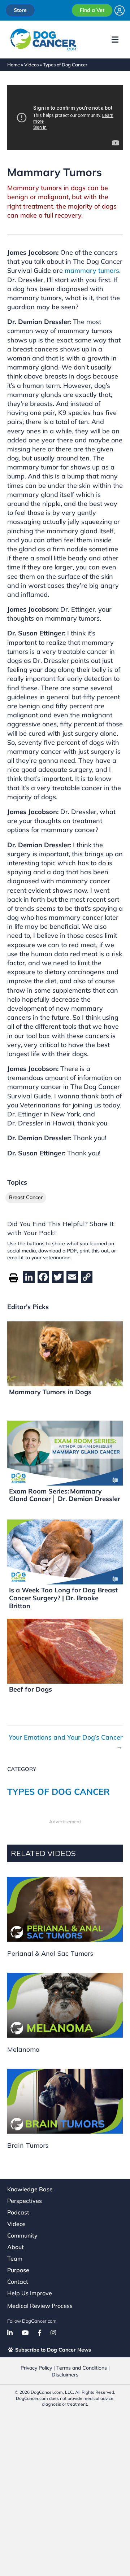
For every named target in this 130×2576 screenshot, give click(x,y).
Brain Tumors (28, 2145)
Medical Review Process (40, 2306)
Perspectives (25, 2201)
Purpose (18, 2270)
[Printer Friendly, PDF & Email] (14, 1277)
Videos (31, 65)
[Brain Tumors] (65, 2101)
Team (15, 2258)
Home (14, 65)
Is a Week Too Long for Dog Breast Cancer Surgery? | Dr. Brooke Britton (63, 1598)
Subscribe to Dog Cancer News (52, 2350)
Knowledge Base (30, 2189)
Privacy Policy (36, 2368)
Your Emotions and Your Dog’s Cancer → (66, 1742)
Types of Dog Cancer (65, 65)
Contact (18, 2282)
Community (22, 2235)
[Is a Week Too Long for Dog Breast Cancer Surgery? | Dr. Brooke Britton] (65, 1551)
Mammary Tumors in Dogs (50, 1392)
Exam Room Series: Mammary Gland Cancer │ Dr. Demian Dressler (65, 1495)
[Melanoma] (65, 2005)
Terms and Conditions (82, 2368)
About (16, 2247)
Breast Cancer (26, 1197)
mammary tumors (92, 270)
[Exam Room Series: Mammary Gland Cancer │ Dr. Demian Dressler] (65, 1452)
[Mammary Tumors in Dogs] (65, 1353)
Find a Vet (92, 10)
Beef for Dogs (31, 1689)
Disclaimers (65, 2375)
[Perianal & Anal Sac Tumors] (65, 1909)
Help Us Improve (30, 2293)
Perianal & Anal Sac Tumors (50, 1953)
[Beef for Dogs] (65, 1651)
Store (20, 10)
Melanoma (23, 2049)
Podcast (18, 2212)
